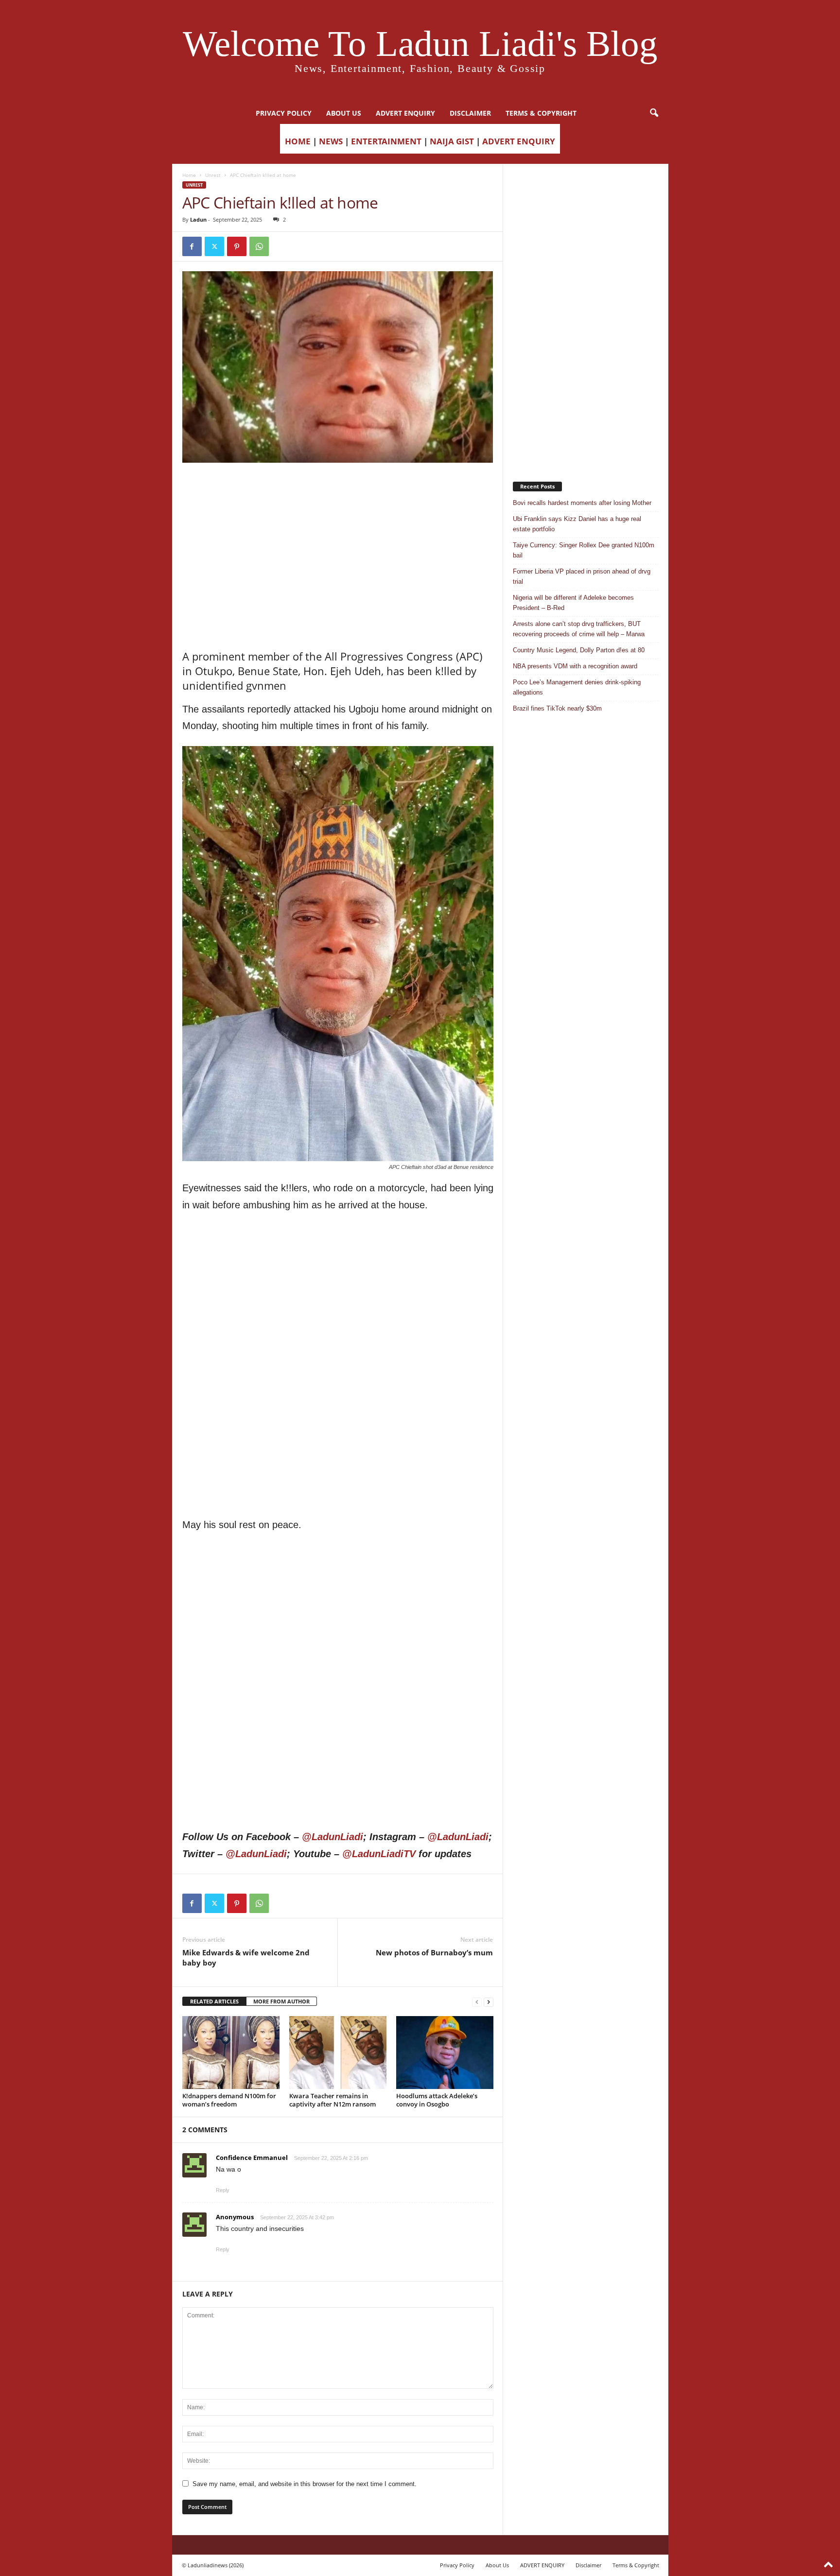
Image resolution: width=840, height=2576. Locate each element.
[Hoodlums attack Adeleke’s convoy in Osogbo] (445, 2053)
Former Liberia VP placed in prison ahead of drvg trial (582, 576)
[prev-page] (477, 2002)
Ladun (198, 219)
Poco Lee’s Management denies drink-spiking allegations (577, 687)
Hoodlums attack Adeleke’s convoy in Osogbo (437, 2100)
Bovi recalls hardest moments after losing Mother (582, 503)
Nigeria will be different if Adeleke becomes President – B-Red (573, 603)
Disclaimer (470, 113)
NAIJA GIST (452, 141)
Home (189, 175)
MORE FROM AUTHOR (281, 2001)
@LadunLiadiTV (379, 1854)
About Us (344, 113)
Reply (223, 2190)
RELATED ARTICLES (214, 2001)
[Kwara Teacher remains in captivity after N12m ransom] (338, 2053)
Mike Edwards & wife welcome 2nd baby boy (246, 1958)
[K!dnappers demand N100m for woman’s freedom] (231, 2053)
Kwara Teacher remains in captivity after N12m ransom (332, 2100)
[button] (654, 113)
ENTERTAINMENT (386, 141)
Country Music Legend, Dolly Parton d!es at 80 (579, 650)
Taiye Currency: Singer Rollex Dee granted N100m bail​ (584, 550)
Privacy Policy (284, 113)
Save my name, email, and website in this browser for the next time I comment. (305, 2484)
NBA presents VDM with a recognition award (575, 666)
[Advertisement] (338, 487)
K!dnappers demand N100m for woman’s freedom (229, 2100)
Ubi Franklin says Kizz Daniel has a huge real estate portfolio (577, 524)
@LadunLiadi (332, 1837)
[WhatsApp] (259, 246)
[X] (214, 246)
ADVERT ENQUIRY (405, 113)
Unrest (213, 175)
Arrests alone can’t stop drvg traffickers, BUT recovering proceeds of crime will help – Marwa (579, 629)
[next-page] (489, 2002)
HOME (298, 141)
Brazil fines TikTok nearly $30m (557, 708)
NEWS (331, 141)
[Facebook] (192, 246)
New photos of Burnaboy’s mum (434, 1952)
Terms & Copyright (541, 113)
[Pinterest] (237, 246)
